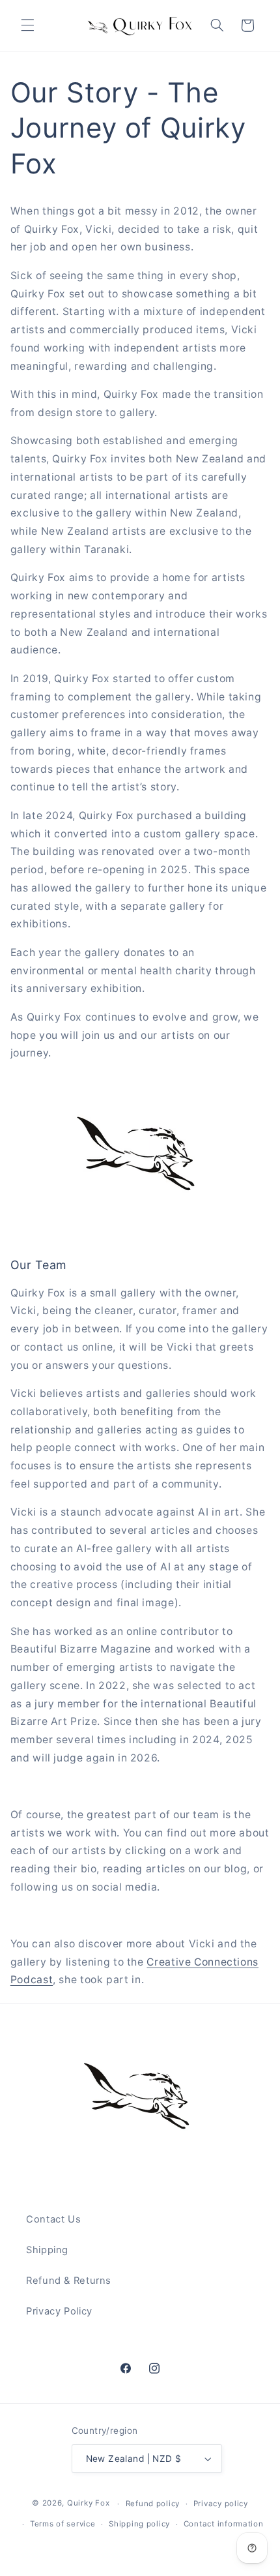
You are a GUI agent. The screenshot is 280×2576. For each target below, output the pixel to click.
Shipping (47, 2250)
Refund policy (153, 2504)
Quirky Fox (88, 2504)
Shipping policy (139, 2524)
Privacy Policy (59, 2311)
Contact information (224, 2524)
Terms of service (63, 2524)
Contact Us (53, 2219)
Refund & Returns (69, 2281)
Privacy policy (221, 2504)
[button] (27, 25)
